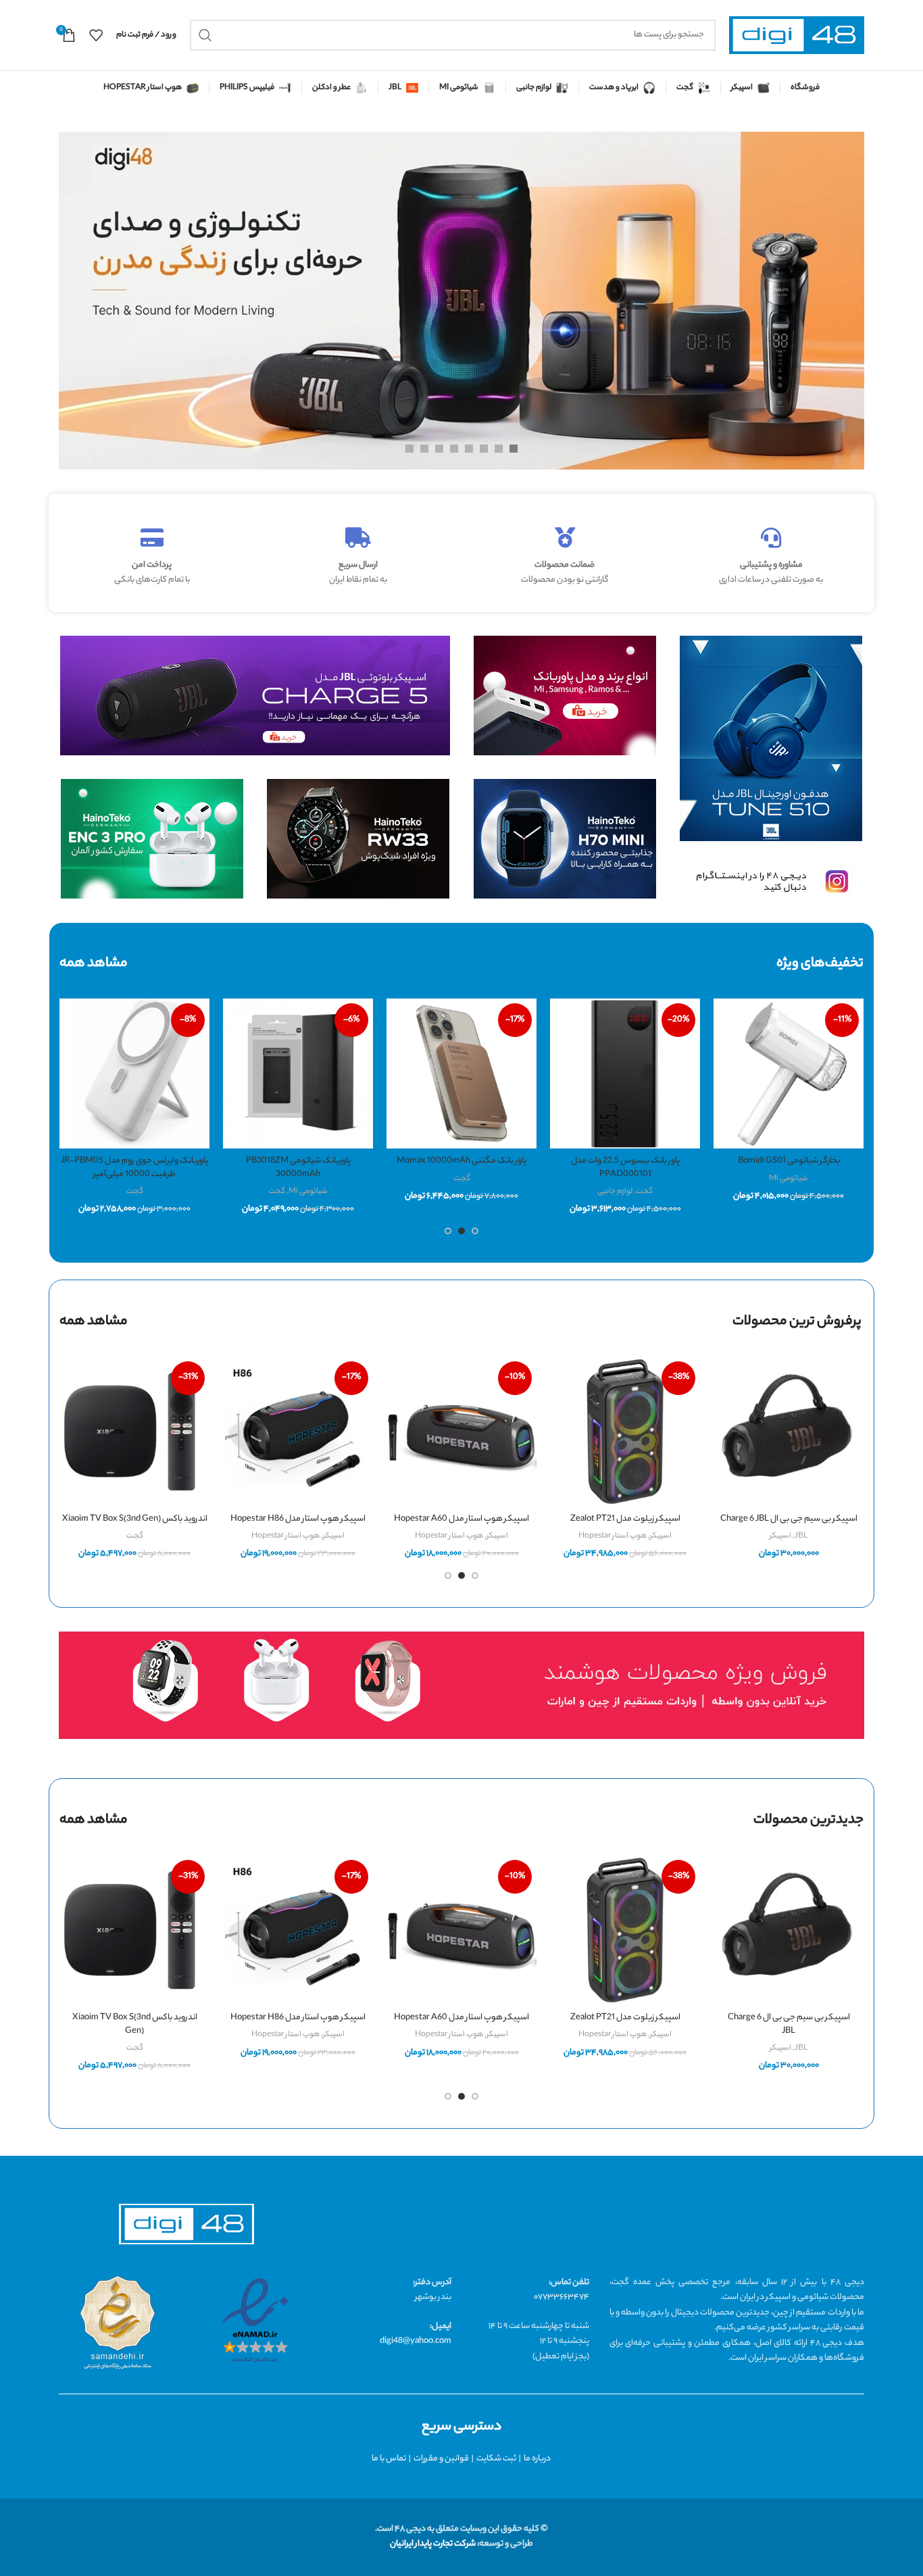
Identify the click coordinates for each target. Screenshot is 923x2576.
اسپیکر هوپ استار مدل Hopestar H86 (298, 1519)
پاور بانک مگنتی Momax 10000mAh (461, 1161)
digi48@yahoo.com (416, 2341)
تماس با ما (389, 2459)
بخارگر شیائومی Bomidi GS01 (789, 1161)
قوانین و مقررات (441, 2459)
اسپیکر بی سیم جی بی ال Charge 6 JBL (789, 1519)
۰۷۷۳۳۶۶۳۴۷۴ (562, 2297)
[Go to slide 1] (475, 1231)
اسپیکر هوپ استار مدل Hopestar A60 (461, 1519)
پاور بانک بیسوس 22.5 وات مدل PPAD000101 (625, 1168)
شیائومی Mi (789, 1179)
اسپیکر (780, 1536)
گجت (644, 1192)
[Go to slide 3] (448, 1231)
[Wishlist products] (96, 35)
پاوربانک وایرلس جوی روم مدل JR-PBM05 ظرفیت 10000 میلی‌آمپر (134, 1168)
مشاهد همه (94, 1322)
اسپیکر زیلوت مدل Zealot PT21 (625, 1519)
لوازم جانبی (615, 1192)
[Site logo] (797, 35)
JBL (801, 1536)
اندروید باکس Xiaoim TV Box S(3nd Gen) (135, 1519)
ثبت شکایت (496, 2459)
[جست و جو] (205, 35)
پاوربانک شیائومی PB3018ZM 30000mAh (298, 1168)
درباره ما (537, 2459)
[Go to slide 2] (461, 1231)
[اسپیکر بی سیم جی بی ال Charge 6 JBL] (789, 1432)
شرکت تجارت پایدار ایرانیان (433, 2544)
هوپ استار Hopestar (613, 1536)
